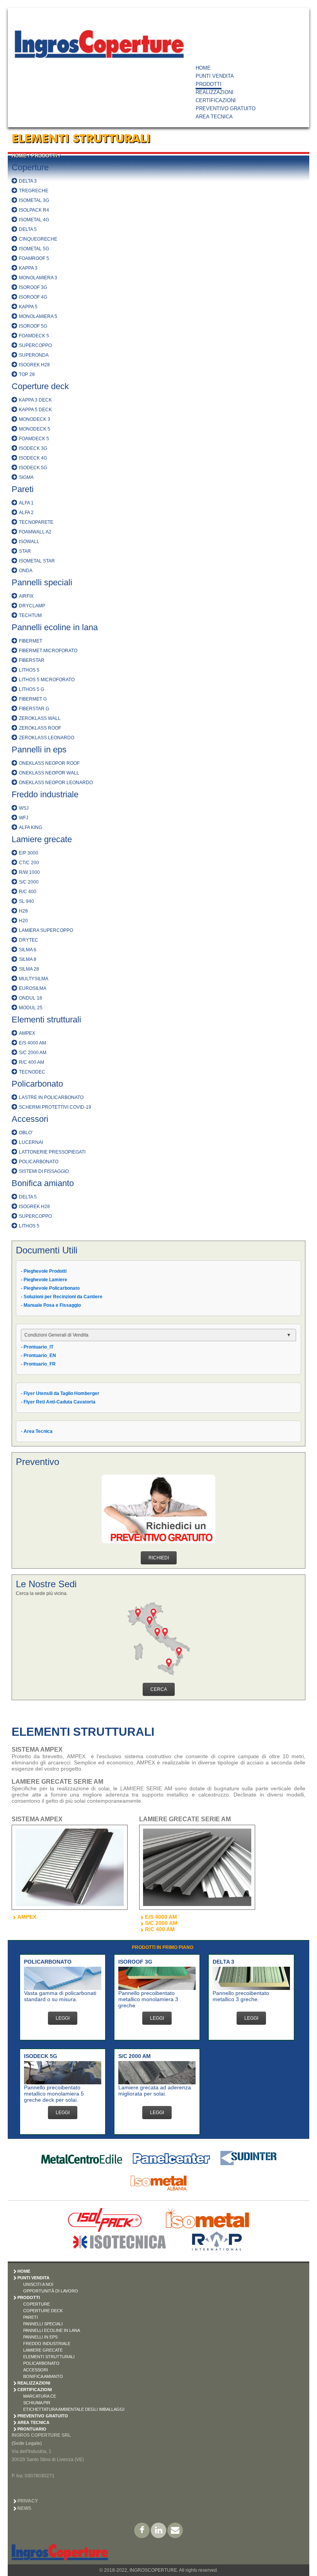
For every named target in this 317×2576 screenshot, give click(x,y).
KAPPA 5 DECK (35, 410)
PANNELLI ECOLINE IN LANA (52, 2330)
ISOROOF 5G (33, 326)
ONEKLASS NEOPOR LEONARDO (56, 783)
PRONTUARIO (32, 2429)
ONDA (26, 571)
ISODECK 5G (33, 468)
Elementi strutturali (46, 1020)
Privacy (28, 2501)
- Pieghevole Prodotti (44, 1271)
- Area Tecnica (37, 1431)
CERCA (159, 1689)
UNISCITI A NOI (38, 2284)
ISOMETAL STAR (37, 561)
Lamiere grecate (42, 839)
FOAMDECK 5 (34, 336)
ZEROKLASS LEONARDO (47, 738)
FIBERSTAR (32, 660)
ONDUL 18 (31, 998)
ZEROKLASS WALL (40, 718)
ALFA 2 (26, 513)
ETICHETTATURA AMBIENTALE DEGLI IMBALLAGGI (74, 2409)
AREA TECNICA (214, 117)
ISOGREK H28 (34, 365)
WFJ (24, 818)
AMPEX (27, 1033)
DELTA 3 (28, 181)
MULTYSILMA (34, 979)
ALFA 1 (26, 503)
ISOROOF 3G (33, 287)
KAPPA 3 (28, 268)
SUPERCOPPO (35, 345)
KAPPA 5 (28, 307)
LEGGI (63, 2018)
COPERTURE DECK (43, 2311)
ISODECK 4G (33, 458)
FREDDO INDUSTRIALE (47, 2344)
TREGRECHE (34, 191)
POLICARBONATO (39, 1162)
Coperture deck (40, 386)
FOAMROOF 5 (34, 258)
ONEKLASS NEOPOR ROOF (49, 763)
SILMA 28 (29, 969)
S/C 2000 (29, 882)
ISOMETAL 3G (34, 200)
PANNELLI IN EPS (40, 2337)
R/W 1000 (29, 872)
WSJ (24, 808)
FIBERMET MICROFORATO (48, 651)
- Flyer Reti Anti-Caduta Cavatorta (58, 1402)
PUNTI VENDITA (215, 76)
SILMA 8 (28, 959)
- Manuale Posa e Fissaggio (51, 1305)
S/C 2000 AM (33, 1053)
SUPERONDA (34, 355)
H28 (23, 911)
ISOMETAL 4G (34, 220)
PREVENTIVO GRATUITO (226, 109)
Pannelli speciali (42, 582)
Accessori (30, 1119)
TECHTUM (30, 615)
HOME (203, 68)
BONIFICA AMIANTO (43, 2376)
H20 (23, 921)
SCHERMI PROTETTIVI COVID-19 (55, 1107)
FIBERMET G (33, 699)
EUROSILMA (33, 988)
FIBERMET (31, 641)
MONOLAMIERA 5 (38, 316)
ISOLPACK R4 (34, 210)
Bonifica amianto (43, 1183)
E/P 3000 (29, 853)
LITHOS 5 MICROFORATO (47, 680)
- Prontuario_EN (38, 1356)
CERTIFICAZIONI (216, 100)
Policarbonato (37, 1084)
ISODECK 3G (33, 448)
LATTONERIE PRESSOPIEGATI (52, 1152)
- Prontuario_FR (38, 1364)
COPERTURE (37, 2304)
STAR (25, 551)
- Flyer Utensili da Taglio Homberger (60, 1393)
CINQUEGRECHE (38, 239)
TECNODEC (32, 1072)
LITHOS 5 (29, 670)
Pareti (23, 489)
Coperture (30, 167)
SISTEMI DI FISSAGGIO (44, 1171)
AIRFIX (26, 596)
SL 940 (26, 901)
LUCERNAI (31, 1142)
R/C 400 (28, 892)
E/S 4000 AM (32, 1043)
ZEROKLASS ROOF (40, 728)
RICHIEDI (159, 1558)
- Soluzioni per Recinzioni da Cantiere (62, 1297)
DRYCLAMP (32, 606)
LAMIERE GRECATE (43, 2350)
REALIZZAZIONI (215, 92)
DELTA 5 (28, 229)
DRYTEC (29, 940)
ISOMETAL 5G (34, 249)
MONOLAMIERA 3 (38, 278)
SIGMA (26, 477)
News (24, 2508)
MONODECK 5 (35, 429)
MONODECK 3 (35, 419)
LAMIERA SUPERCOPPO (46, 930)
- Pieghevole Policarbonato (50, 1288)
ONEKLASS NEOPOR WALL (49, 773)
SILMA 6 (28, 950)
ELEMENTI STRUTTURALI (49, 2357)
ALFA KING (31, 827)
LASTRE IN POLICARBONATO (51, 1097)
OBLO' (26, 1133)
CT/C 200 (29, 863)
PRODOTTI (209, 84)
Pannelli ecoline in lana (55, 627)
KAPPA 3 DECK (35, 400)
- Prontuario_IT (37, 1347)
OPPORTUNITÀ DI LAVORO (51, 2291)
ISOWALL (29, 542)
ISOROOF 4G (33, 297)
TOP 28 (27, 374)
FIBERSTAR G (34, 709)
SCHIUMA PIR (37, 2403)
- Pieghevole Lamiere (44, 1280)
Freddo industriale (45, 794)
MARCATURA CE (40, 2396)
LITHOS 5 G (32, 689)
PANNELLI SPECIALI (43, 2324)
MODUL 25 (31, 1008)
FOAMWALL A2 (35, 532)
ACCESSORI (36, 2370)
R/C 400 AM (32, 1062)
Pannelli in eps (39, 750)
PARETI (31, 2317)
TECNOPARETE (36, 522)
